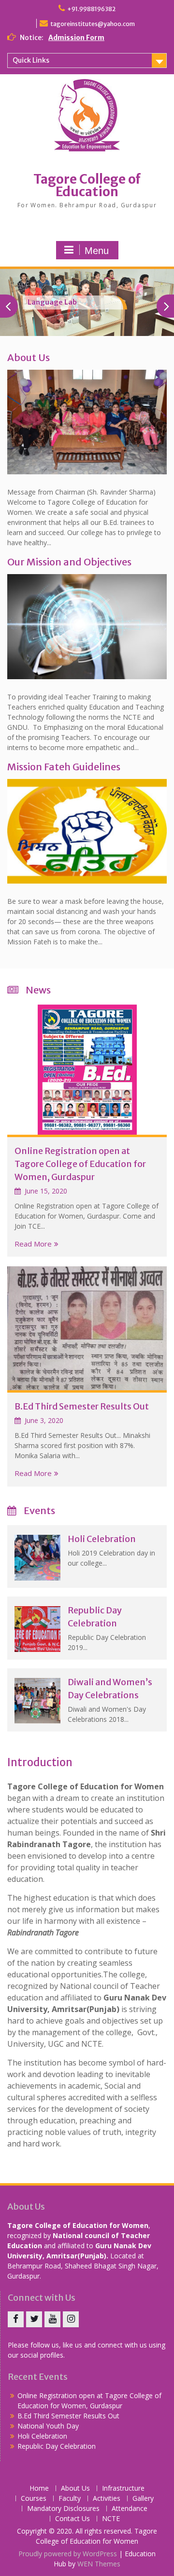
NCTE (111, 2519)
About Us (29, 357)
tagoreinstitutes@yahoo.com (93, 24)
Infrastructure (123, 2489)
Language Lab (52, 302)
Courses (34, 2499)
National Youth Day (48, 2426)
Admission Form (76, 38)
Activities (107, 2499)
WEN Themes (99, 2564)
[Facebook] (16, 2319)
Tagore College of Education (87, 185)
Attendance (130, 2509)
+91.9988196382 (91, 9)
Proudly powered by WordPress (68, 2554)
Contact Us (72, 2519)
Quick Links (31, 60)
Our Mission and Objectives (69, 562)
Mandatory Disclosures (63, 2509)
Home (39, 2489)
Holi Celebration (102, 1539)
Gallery (143, 2499)
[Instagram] (71, 2319)
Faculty (70, 2499)
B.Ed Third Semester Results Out (82, 1406)
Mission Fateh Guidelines (64, 767)
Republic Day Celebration (57, 2446)
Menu (97, 251)
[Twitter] (34, 2319)
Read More (33, 1244)
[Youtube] (52, 2319)
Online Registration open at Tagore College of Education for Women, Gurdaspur (80, 1164)
